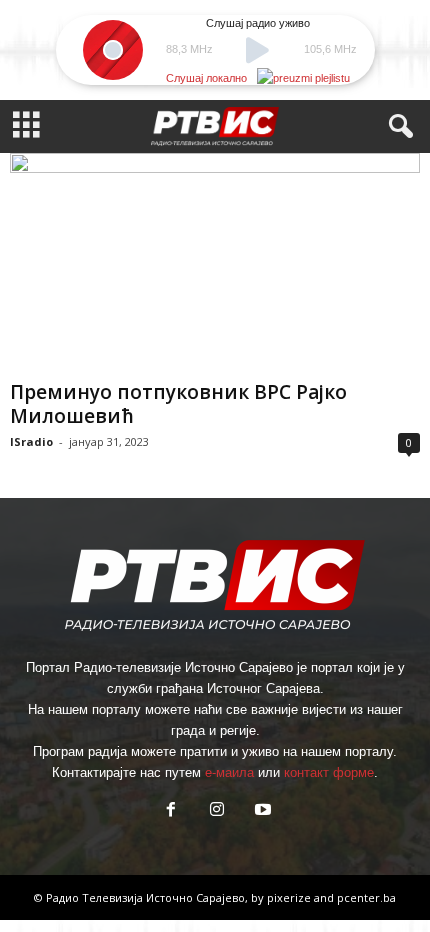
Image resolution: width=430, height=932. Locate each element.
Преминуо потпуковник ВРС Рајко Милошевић (178, 404)
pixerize (290, 897)
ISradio (31, 441)
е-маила (229, 772)
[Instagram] (217, 811)
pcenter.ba (366, 897)
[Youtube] (261, 811)
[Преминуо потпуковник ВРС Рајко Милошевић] (215, 262)
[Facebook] (171, 811)
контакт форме (329, 772)
